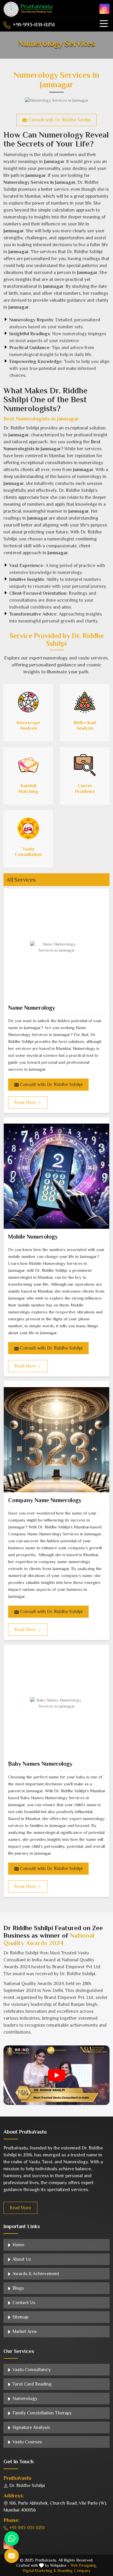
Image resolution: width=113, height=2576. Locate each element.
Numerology (24, 2399)
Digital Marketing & (39, 2571)
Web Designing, (84, 2565)
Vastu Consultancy (31, 2370)
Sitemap (20, 2317)
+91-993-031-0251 (33, 25)
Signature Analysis (31, 2427)
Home (18, 2245)
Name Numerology (32, 1008)
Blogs (18, 2288)
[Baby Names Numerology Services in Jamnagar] (57, 1703)
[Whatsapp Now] (12, 2538)
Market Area (24, 2332)
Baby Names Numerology (40, 1764)
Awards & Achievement (35, 2274)
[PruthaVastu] (28, 9)
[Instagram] (104, 9)
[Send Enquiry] (12, 2556)
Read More (20, 2208)
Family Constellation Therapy (41, 2413)
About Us (21, 2259)
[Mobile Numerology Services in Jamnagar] (57, 1176)
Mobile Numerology (33, 1237)
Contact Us (23, 2303)
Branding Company (74, 2571)
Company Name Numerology (45, 1500)
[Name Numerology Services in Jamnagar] (57, 947)
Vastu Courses (27, 2442)
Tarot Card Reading (31, 2384)
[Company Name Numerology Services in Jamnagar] (57, 1440)
